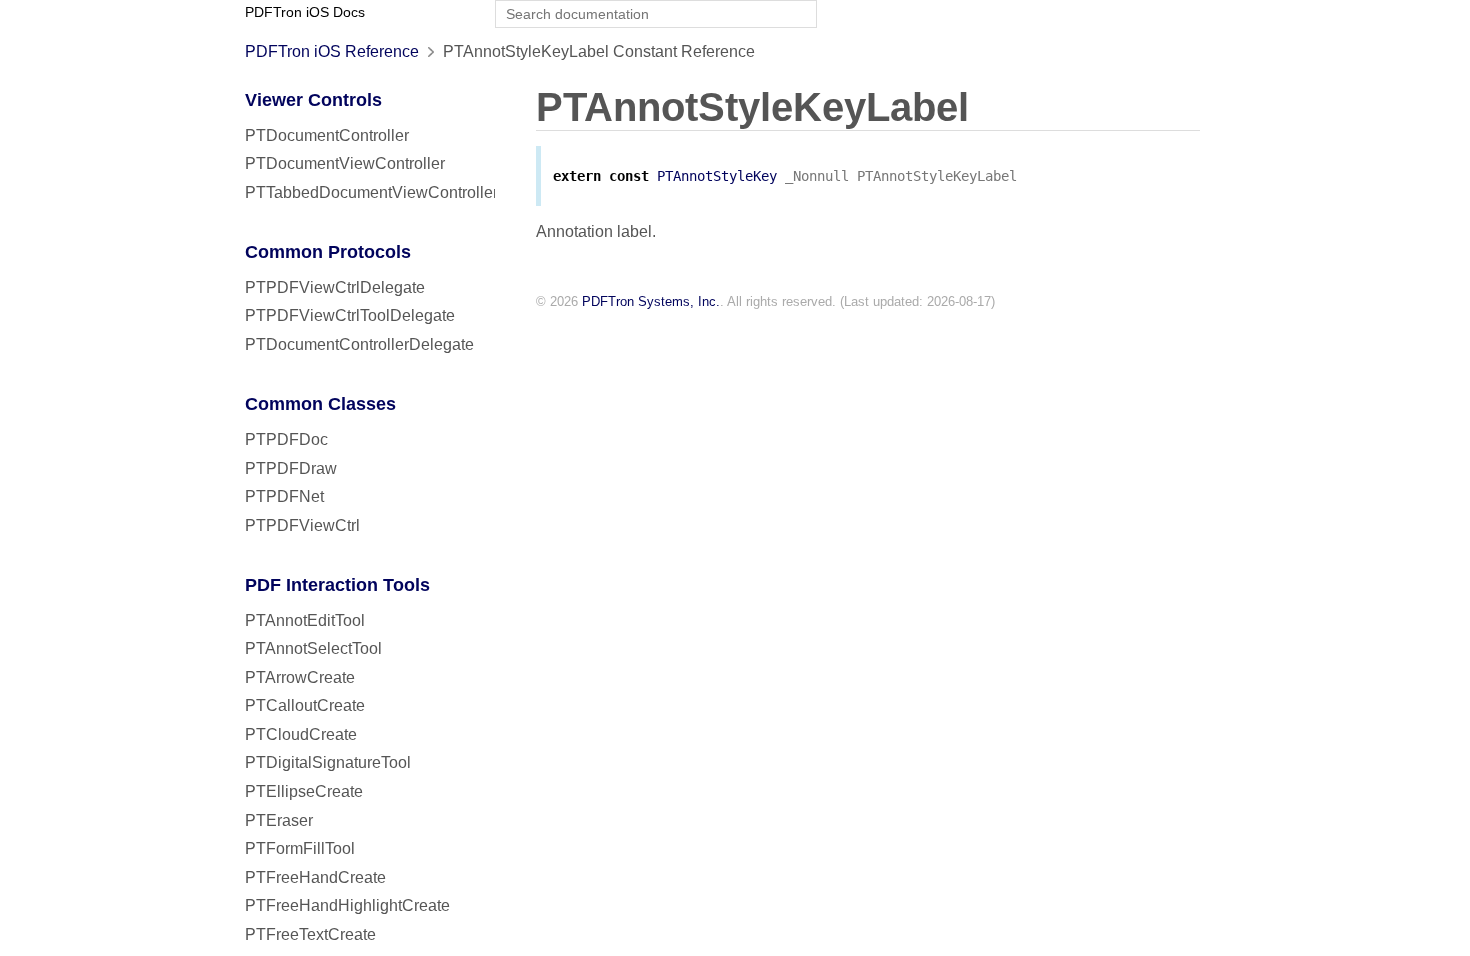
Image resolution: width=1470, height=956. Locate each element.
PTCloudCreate (301, 734)
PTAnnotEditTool (305, 620)
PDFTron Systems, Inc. (651, 301)
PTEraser (279, 820)
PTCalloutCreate (305, 705)
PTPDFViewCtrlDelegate (335, 287)
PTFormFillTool (300, 848)
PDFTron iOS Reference (332, 51)
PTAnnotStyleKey (717, 176)
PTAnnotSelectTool (313, 648)
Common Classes (320, 404)
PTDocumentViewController (345, 163)
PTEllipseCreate (304, 791)
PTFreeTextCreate (310, 934)
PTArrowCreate (300, 677)
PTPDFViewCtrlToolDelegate (350, 315)
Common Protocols (328, 252)
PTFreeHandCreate (315, 877)
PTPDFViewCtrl (302, 525)
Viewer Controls (313, 100)
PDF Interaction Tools (337, 585)
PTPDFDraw (291, 468)
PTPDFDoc (286, 439)
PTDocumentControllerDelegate (359, 344)
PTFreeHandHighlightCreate (347, 905)
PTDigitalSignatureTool (328, 762)
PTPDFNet (284, 496)
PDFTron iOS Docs (305, 12)
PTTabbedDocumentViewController (371, 192)
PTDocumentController (327, 135)
